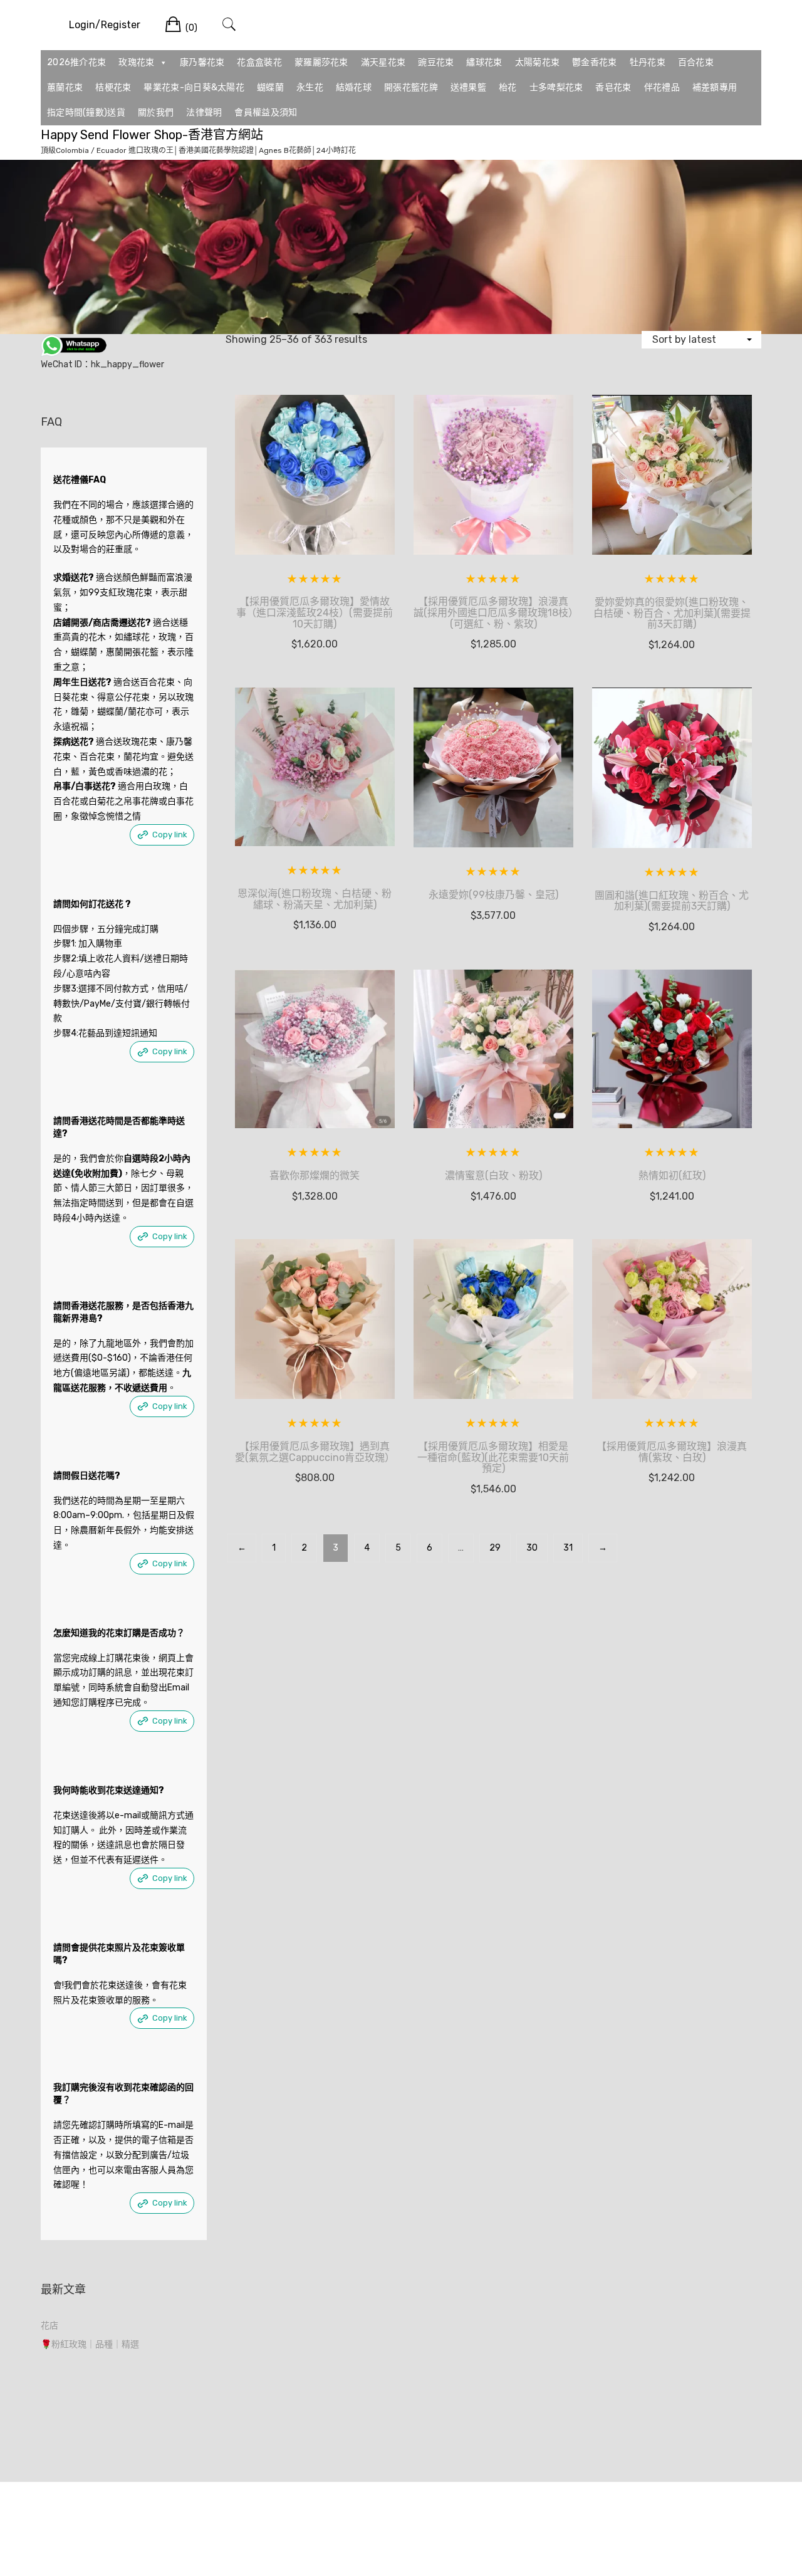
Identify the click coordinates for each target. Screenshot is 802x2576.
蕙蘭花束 (65, 87)
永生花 (310, 87)
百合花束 (696, 62)
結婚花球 (354, 87)
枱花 (508, 87)
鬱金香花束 (595, 62)
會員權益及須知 (266, 113)
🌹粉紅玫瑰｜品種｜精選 (90, 2344)
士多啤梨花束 (556, 87)
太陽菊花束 (538, 62)
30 (532, 1548)
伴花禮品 (662, 87)
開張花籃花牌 (411, 87)
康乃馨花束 (202, 62)
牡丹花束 (648, 62)
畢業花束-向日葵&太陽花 (194, 87)
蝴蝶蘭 (270, 87)
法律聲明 (204, 113)
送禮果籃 (468, 87)
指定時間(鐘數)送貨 (86, 113)
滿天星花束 (383, 62)
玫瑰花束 (136, 62)
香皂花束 (613, 87)
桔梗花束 (113, 87)
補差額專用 (715, 87)
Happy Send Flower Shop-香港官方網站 (152, 135)
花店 (49, 2326)
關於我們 (156, 113)
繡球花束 (484, 62)
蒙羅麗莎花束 (321, 62)
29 (495, 1548)
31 (568, 1548)
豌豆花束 (436, 62)
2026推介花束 (76, 62)
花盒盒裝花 (259, 62)
